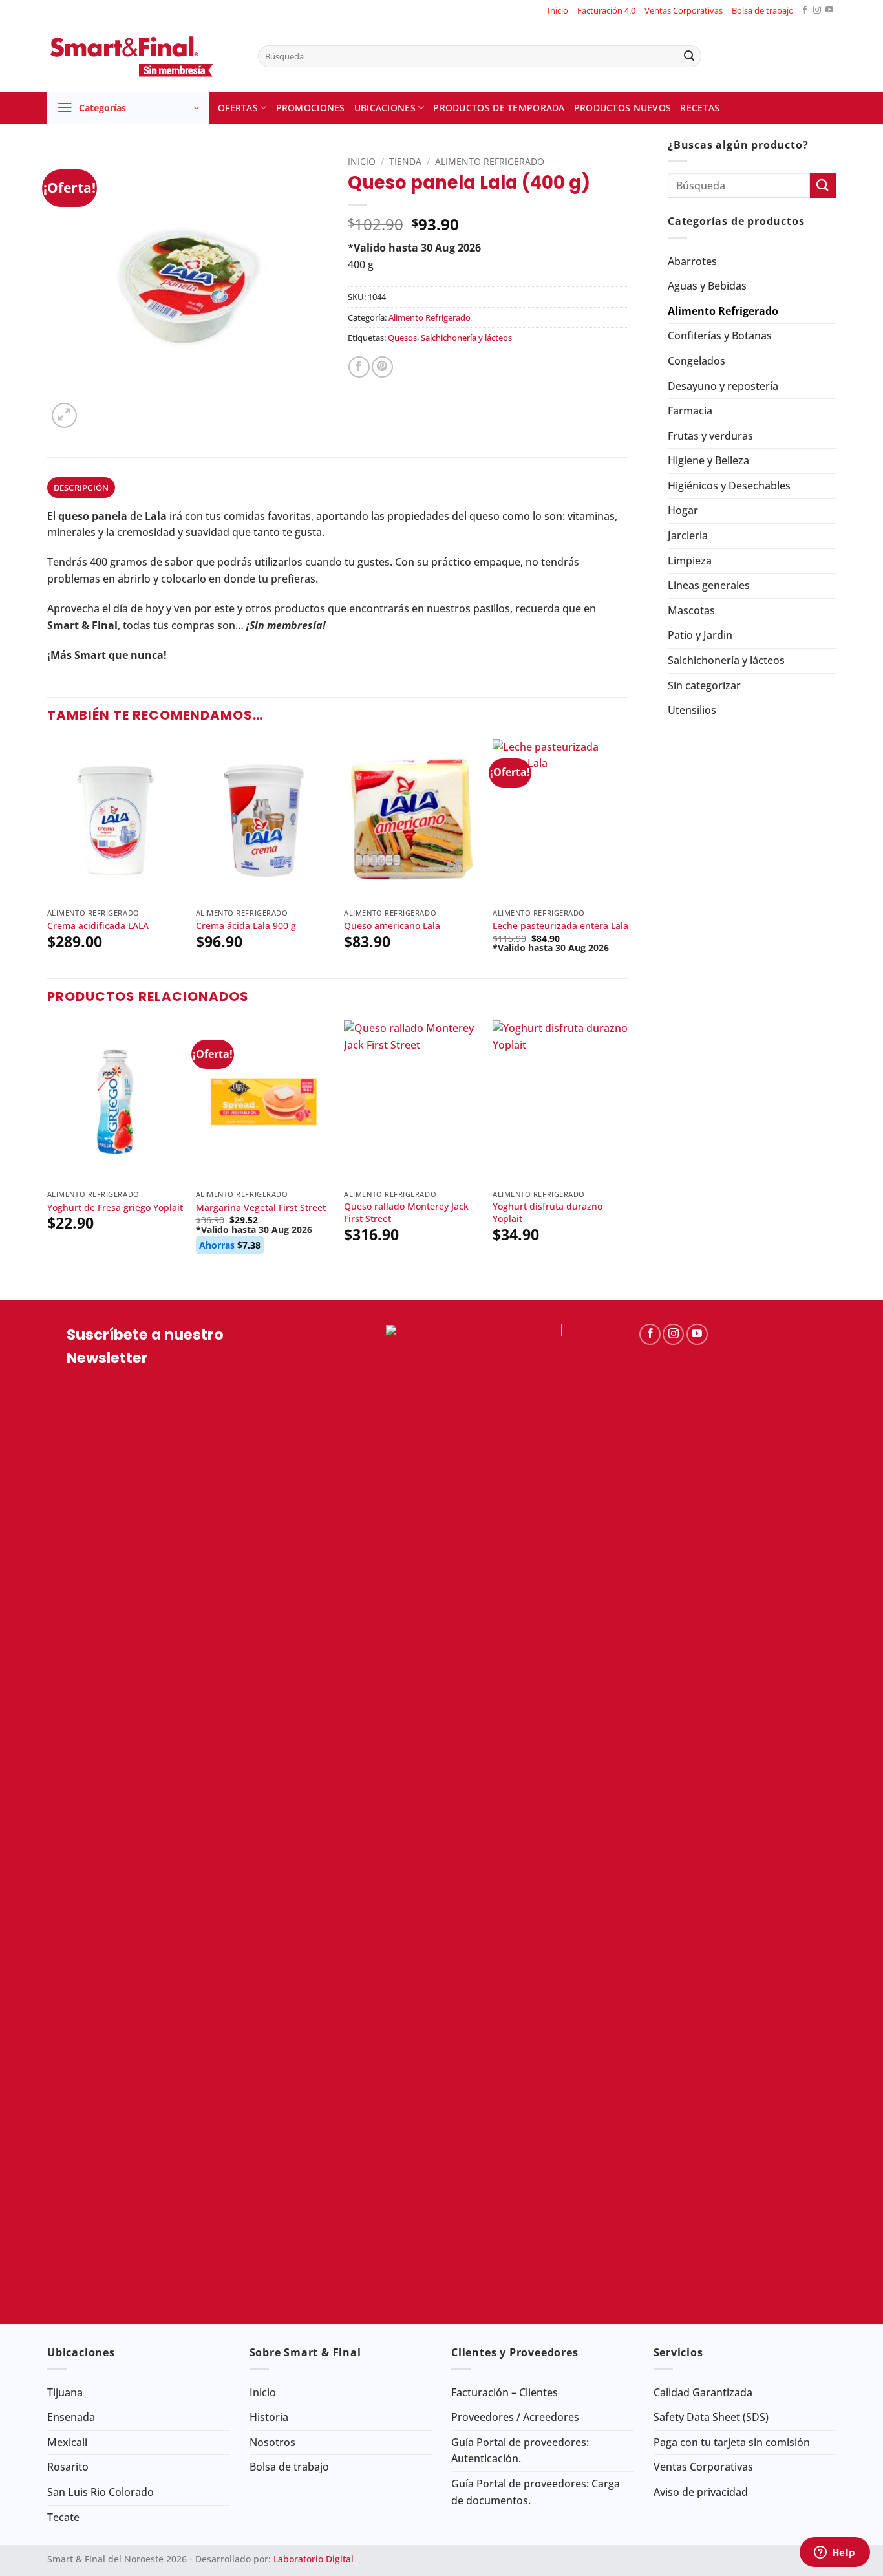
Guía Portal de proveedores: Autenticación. (520, 2451)
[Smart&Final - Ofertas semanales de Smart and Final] (143, 56)
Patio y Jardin (700, 635)
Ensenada (71, 2417)
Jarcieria (688, 535)
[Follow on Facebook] (805, 11)
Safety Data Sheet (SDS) (711, 2417)
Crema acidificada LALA (98, 926)
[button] (128, 108)
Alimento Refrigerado (723, 311)
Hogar (683, 510)
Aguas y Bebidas (707, 286)
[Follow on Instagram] (817, 11)
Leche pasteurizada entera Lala (560, 926)
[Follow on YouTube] (829, 11)
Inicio (558, 10)
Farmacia (690, 411)
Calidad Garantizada (703, 2392)
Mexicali (67, 2442)
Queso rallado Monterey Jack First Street (406, 1213)
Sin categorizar (704, 685)
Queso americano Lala (392, 926)
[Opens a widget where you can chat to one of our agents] (835, 2553)
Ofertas (238, 108)
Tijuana (65, 2392)
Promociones (311, 108)
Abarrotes (692, 261)
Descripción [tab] (81, 488)
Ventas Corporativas (684, 10)
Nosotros (272, 2442)
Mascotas (691, 610)
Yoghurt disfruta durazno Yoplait (548, 1213)
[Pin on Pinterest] (382, 367)
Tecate (63, 2517)
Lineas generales (709, 585)
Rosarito (68, 2467)
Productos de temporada (499, 108)
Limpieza (690, 561)
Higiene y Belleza (708, 460)
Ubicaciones (385, 108)
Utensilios (692, 710)
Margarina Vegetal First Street (261, 1208)
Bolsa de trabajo (763, 10)
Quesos (402, 338)
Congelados (697, 361)
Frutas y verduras (710, 436)
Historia (269, 2417)
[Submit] (689, 56)
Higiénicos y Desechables (729, 486)
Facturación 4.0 (606, 10)
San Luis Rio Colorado (101, 2492)
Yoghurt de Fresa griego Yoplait (115, 1208)
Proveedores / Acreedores (515, 2417)
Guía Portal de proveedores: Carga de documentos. (536, 2492)
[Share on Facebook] (359, 367)
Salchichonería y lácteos (726, 660)
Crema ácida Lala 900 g (246, 926)
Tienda (405, 161)
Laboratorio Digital (314, 2559)
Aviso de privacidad (701, 2492)
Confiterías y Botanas (720, 336)
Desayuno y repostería (723, 386)
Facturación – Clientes (505, 2392)
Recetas (700, 108)
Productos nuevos (623, 108)
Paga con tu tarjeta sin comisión (732, 2442)
